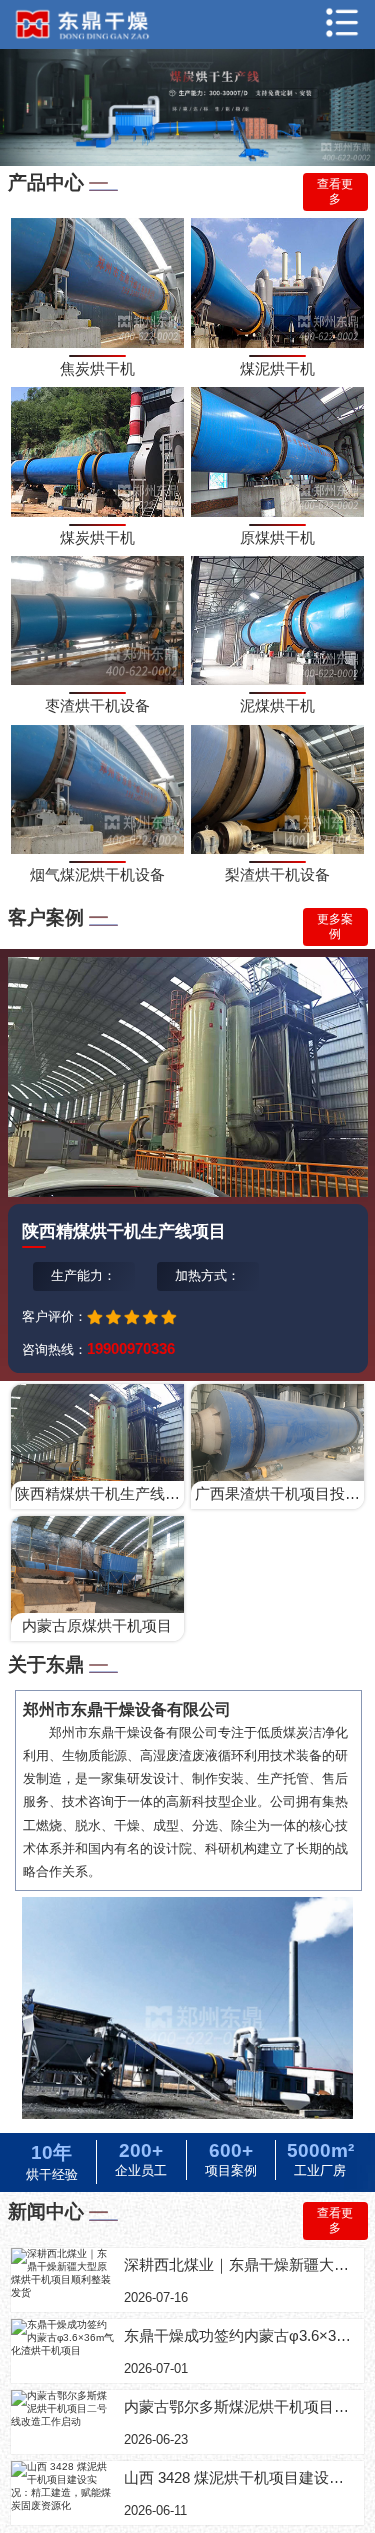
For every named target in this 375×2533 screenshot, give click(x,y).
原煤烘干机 (277, 537)
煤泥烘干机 (277, 368)
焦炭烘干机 (97, 368)
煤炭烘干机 (97, 537)
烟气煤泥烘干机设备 (97, 874)
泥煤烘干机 (277, 705)
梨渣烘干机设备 (277, 874)
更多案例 (335, 926)
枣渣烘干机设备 (97, 705)
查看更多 (335, 191)
